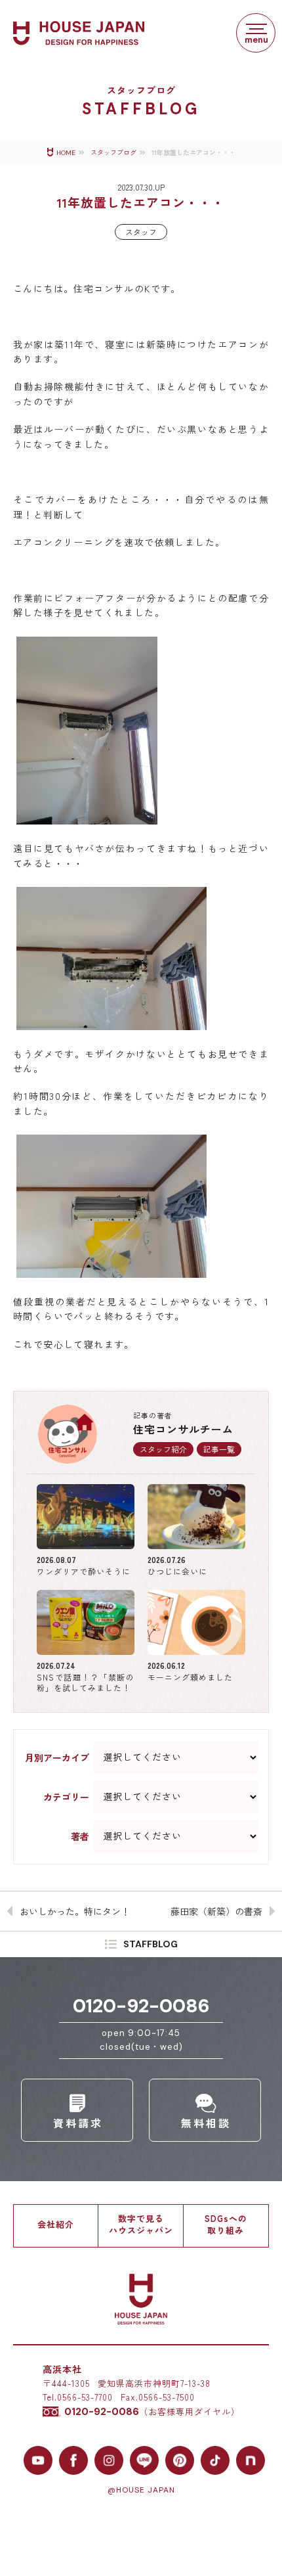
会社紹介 (56, 2224)
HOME (66, 153)
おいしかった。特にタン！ (75, 1911)
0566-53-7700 (85, 2397)
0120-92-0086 (141, 2006)
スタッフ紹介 (163, 1449)
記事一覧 (219, 1449)
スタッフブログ (113, 153)
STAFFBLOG (151, 1945)
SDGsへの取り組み (226, 2224)
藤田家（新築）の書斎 (216, 1911)
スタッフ (141, 232)
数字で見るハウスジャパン (141, 2224)
